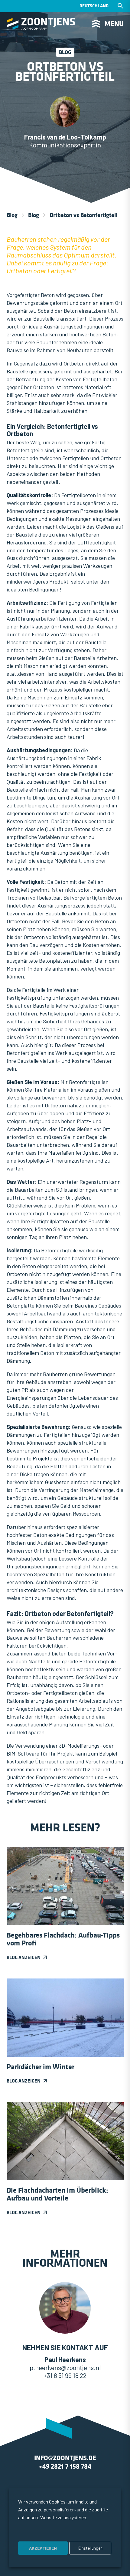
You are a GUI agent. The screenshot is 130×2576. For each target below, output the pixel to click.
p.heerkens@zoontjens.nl (65, 2367)
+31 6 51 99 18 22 (65, 2375)
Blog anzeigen (24, 1957)
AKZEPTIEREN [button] (43, 2548)
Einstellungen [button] (90, 2548)
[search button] (120, 6)
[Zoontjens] (41, 24)
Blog (12, 215)
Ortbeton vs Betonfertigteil (83, 215)
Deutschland (94, 6)
